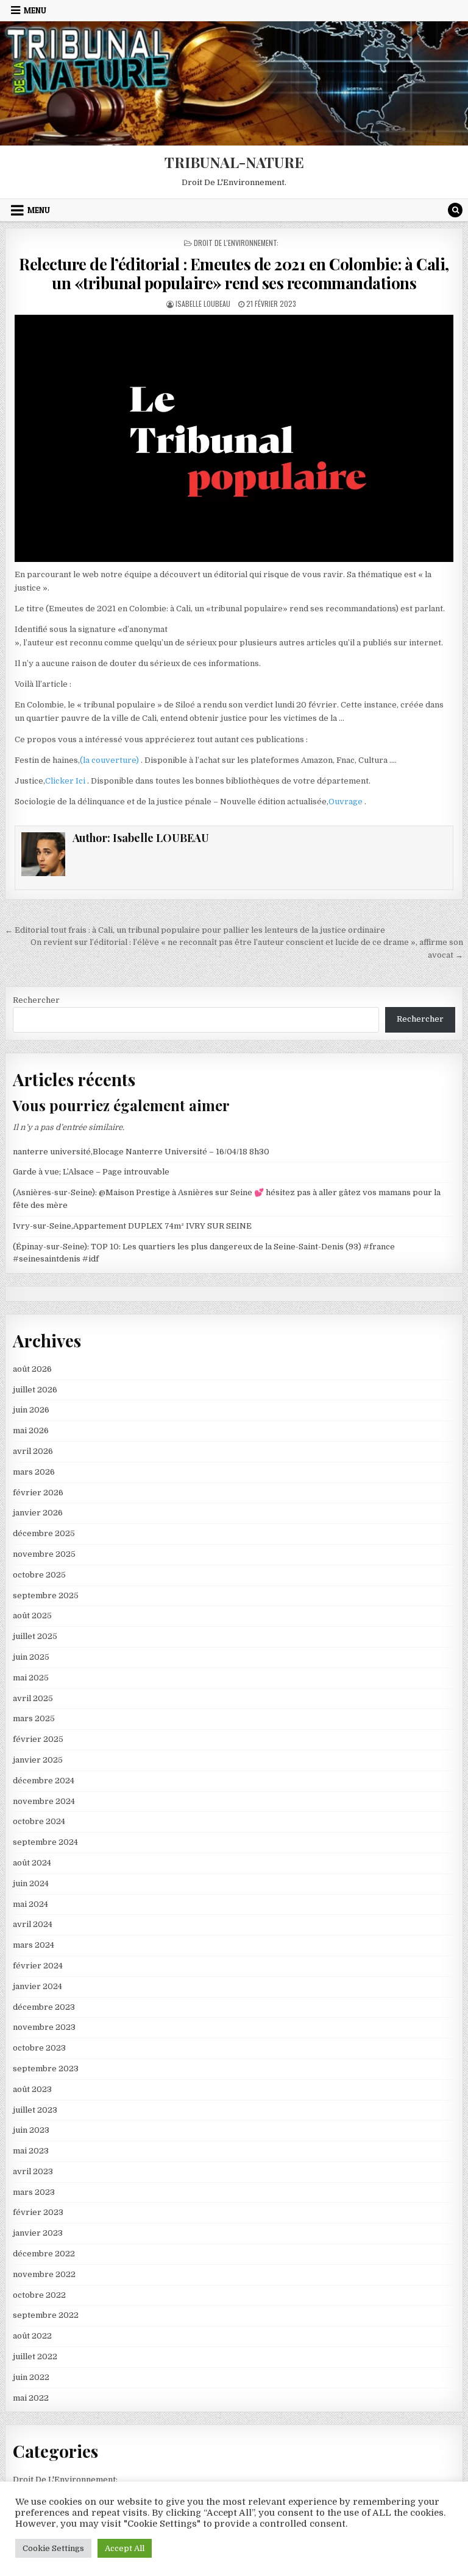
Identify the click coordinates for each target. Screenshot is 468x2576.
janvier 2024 (37, 1986)
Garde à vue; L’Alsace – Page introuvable (91, 1172)
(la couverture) (110, 760)
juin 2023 (31, 2130)
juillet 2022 (35, 2357)
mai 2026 (31, 1430)
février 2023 (38, 2212)
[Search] (455, 210)
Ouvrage (346, 802)
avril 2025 (33, 1698)
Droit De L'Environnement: (236, 243)
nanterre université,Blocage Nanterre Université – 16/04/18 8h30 (141, 1152)
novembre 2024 (44, 1801)
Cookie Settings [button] (53, 2548)
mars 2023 (34, 2192)
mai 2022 (31, 2398)
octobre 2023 (39, 2048)
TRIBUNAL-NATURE (234, 162)
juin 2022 (31, 2377)
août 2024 (32, 1863)
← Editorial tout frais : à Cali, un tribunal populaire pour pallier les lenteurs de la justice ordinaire (195, 930)
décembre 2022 (44, 2254)
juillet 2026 (35, 1390)
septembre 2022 (46, 2315)
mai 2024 (30, 1904)
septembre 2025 (46, 1595)
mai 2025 (31, 1678)
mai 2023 (31, 2151)
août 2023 (32, 2089)
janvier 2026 (38, 1513)
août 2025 (32, 1616)
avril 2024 (33, 1924)
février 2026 (38, 1493)
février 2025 (38, 1739)
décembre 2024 (44, 1781)
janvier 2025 (38, 1760)
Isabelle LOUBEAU (203, 304)
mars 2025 (34, 1718)
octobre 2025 (39, 1575)
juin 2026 (31, 1410)
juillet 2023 (35, 2110)
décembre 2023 (44, 2007)
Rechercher (36, 1000)
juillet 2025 (35, 1636)
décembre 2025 (44, 1533)
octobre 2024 (39, 1821)
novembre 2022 (44, 2274)
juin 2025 (31, 1657)
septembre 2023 (46, 2069)
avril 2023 (33, 2171)
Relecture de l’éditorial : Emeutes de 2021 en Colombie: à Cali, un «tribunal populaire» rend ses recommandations (234, 273)
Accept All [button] (125, 2548)
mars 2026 (34, 1472)
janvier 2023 (38, 2233)
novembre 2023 (44, 2027)
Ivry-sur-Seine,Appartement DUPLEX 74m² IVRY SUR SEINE (132, 1226)
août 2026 (32, 1369)
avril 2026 (33, 1451)
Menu (35, 10)
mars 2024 (34, 1945)
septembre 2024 (45, 1842)
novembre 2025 (44, 1554)
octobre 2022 (39, 2295)
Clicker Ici (66, 781)
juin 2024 (31, 1883)
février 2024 (38, 1966)
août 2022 (32, 2336)
